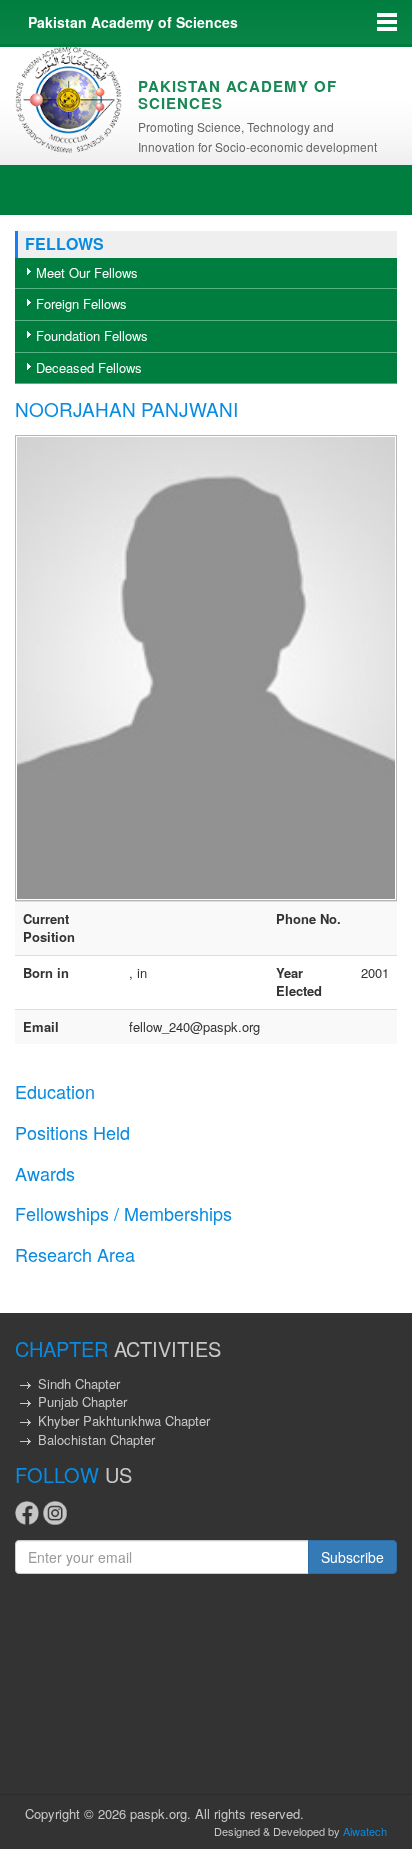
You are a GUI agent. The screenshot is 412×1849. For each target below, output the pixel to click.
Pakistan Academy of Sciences (133, 22)
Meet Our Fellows (87, 272)
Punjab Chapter (82, 1401)
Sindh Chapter (79, 1383)
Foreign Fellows (81, 303)
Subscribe (352, 1557)
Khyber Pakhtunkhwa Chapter (124, 1420)
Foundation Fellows (92, 335)
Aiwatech (365, 1831)
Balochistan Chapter (96, 1439)
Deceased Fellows (89, 367)
